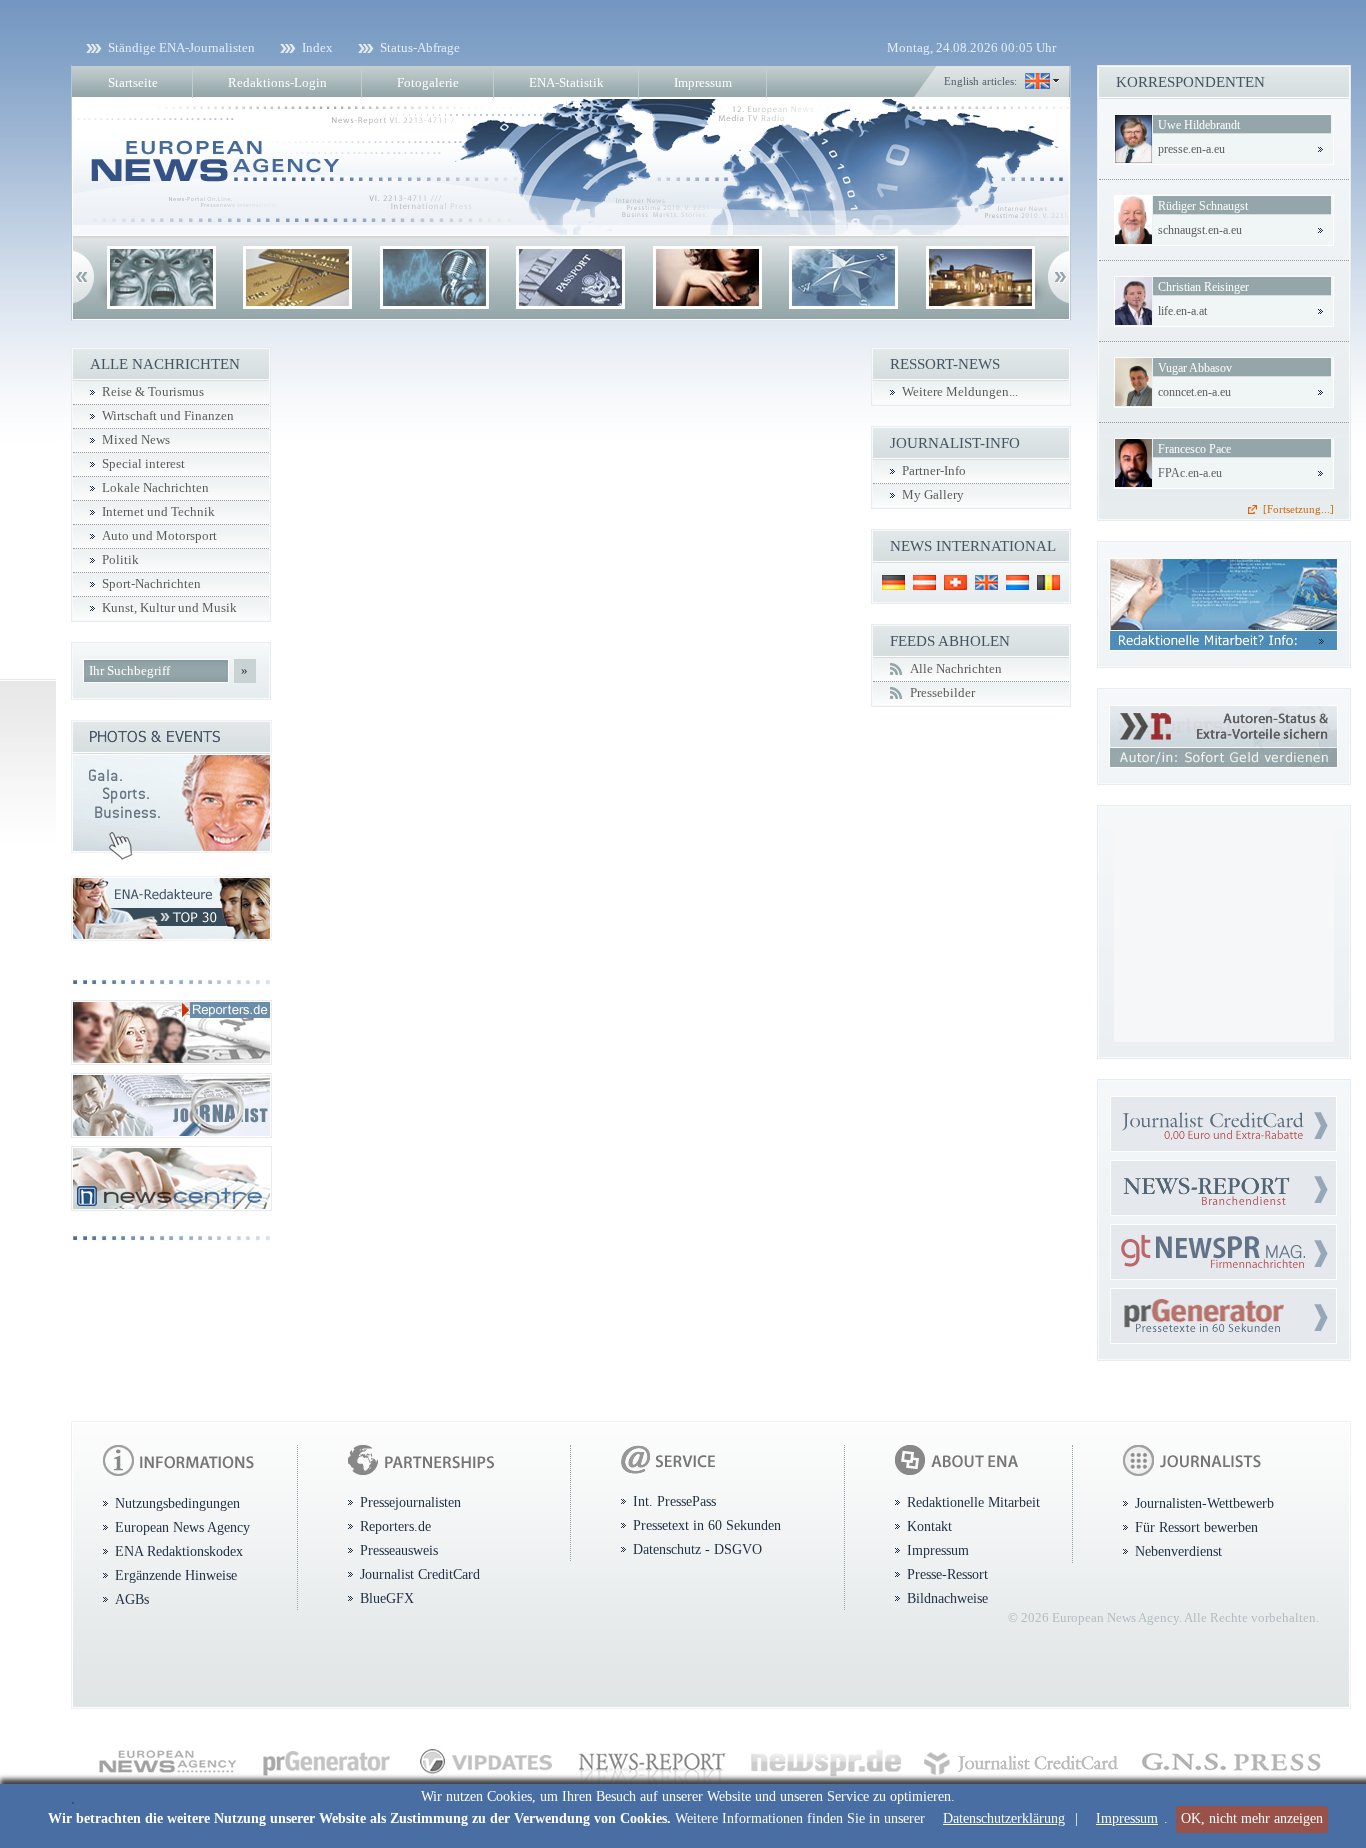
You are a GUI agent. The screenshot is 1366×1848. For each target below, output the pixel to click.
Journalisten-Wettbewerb (1204, 1503)
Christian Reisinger (1203, 287)
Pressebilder (942, 693)
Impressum (1127, 1818)
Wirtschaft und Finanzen (168, 416)
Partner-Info (934, 471)
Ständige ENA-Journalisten (181, 47)
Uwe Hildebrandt (1199, 125)
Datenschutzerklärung (1004, 1818)
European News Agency (182, 1527)
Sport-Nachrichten (151, 584)
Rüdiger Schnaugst (1203, 206)
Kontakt (929, 1526)
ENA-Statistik (566, 82)
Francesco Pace (1194, 449)
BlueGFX (387, 1598)
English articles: (980, 81)
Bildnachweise (947, 1598)
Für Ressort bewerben (1196, 1527)
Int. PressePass (674, 1501)
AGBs (132, 1599)
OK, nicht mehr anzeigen (1252, 1818)
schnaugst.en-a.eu (1200, 230)
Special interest (143, 464)
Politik (120, 560)
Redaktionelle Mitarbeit (973, 1502)
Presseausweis (399, 1550)
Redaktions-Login (277, 82)
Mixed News (136, 440)
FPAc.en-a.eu (1190, 473)
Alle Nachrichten (956, 669)
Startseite (133, 82)
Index (317, 47)
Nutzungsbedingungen (177, 1503)
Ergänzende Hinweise (176, 1575)
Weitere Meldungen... (960, 392)
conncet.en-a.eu (1194, 392)
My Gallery (933, 495)
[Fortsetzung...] (1298, 509)
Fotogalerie (428, 82)
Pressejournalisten (410, 1502)
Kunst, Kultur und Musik (169, 608)
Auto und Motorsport (159, 536)
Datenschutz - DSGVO (697, 1549)
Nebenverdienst (1178, 1551)
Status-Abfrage (420, 47)
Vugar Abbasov (1195, 368)
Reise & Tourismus (153, 392)
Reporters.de (395, 1526)
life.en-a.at (1182, 311)
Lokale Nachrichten (155, 488)
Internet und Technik (158, 512)
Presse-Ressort (947, 1574)
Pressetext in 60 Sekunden (707, 1525)
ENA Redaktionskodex (179, 1551)
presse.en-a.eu (1191, 149)
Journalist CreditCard (420, 1574)
